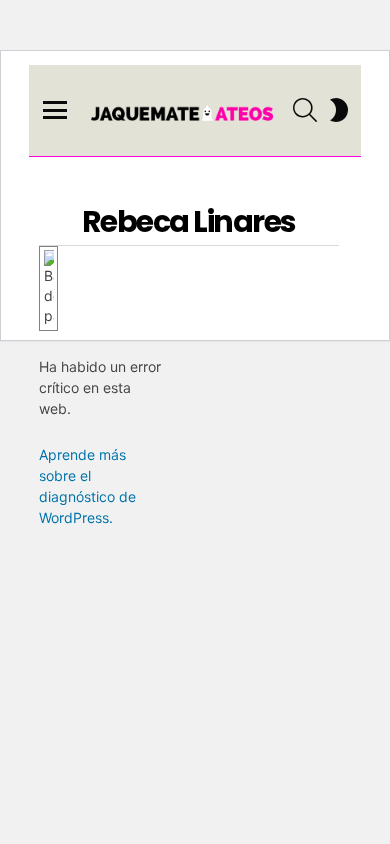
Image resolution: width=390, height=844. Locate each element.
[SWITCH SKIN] (339, 110)
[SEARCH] (305, 110)
